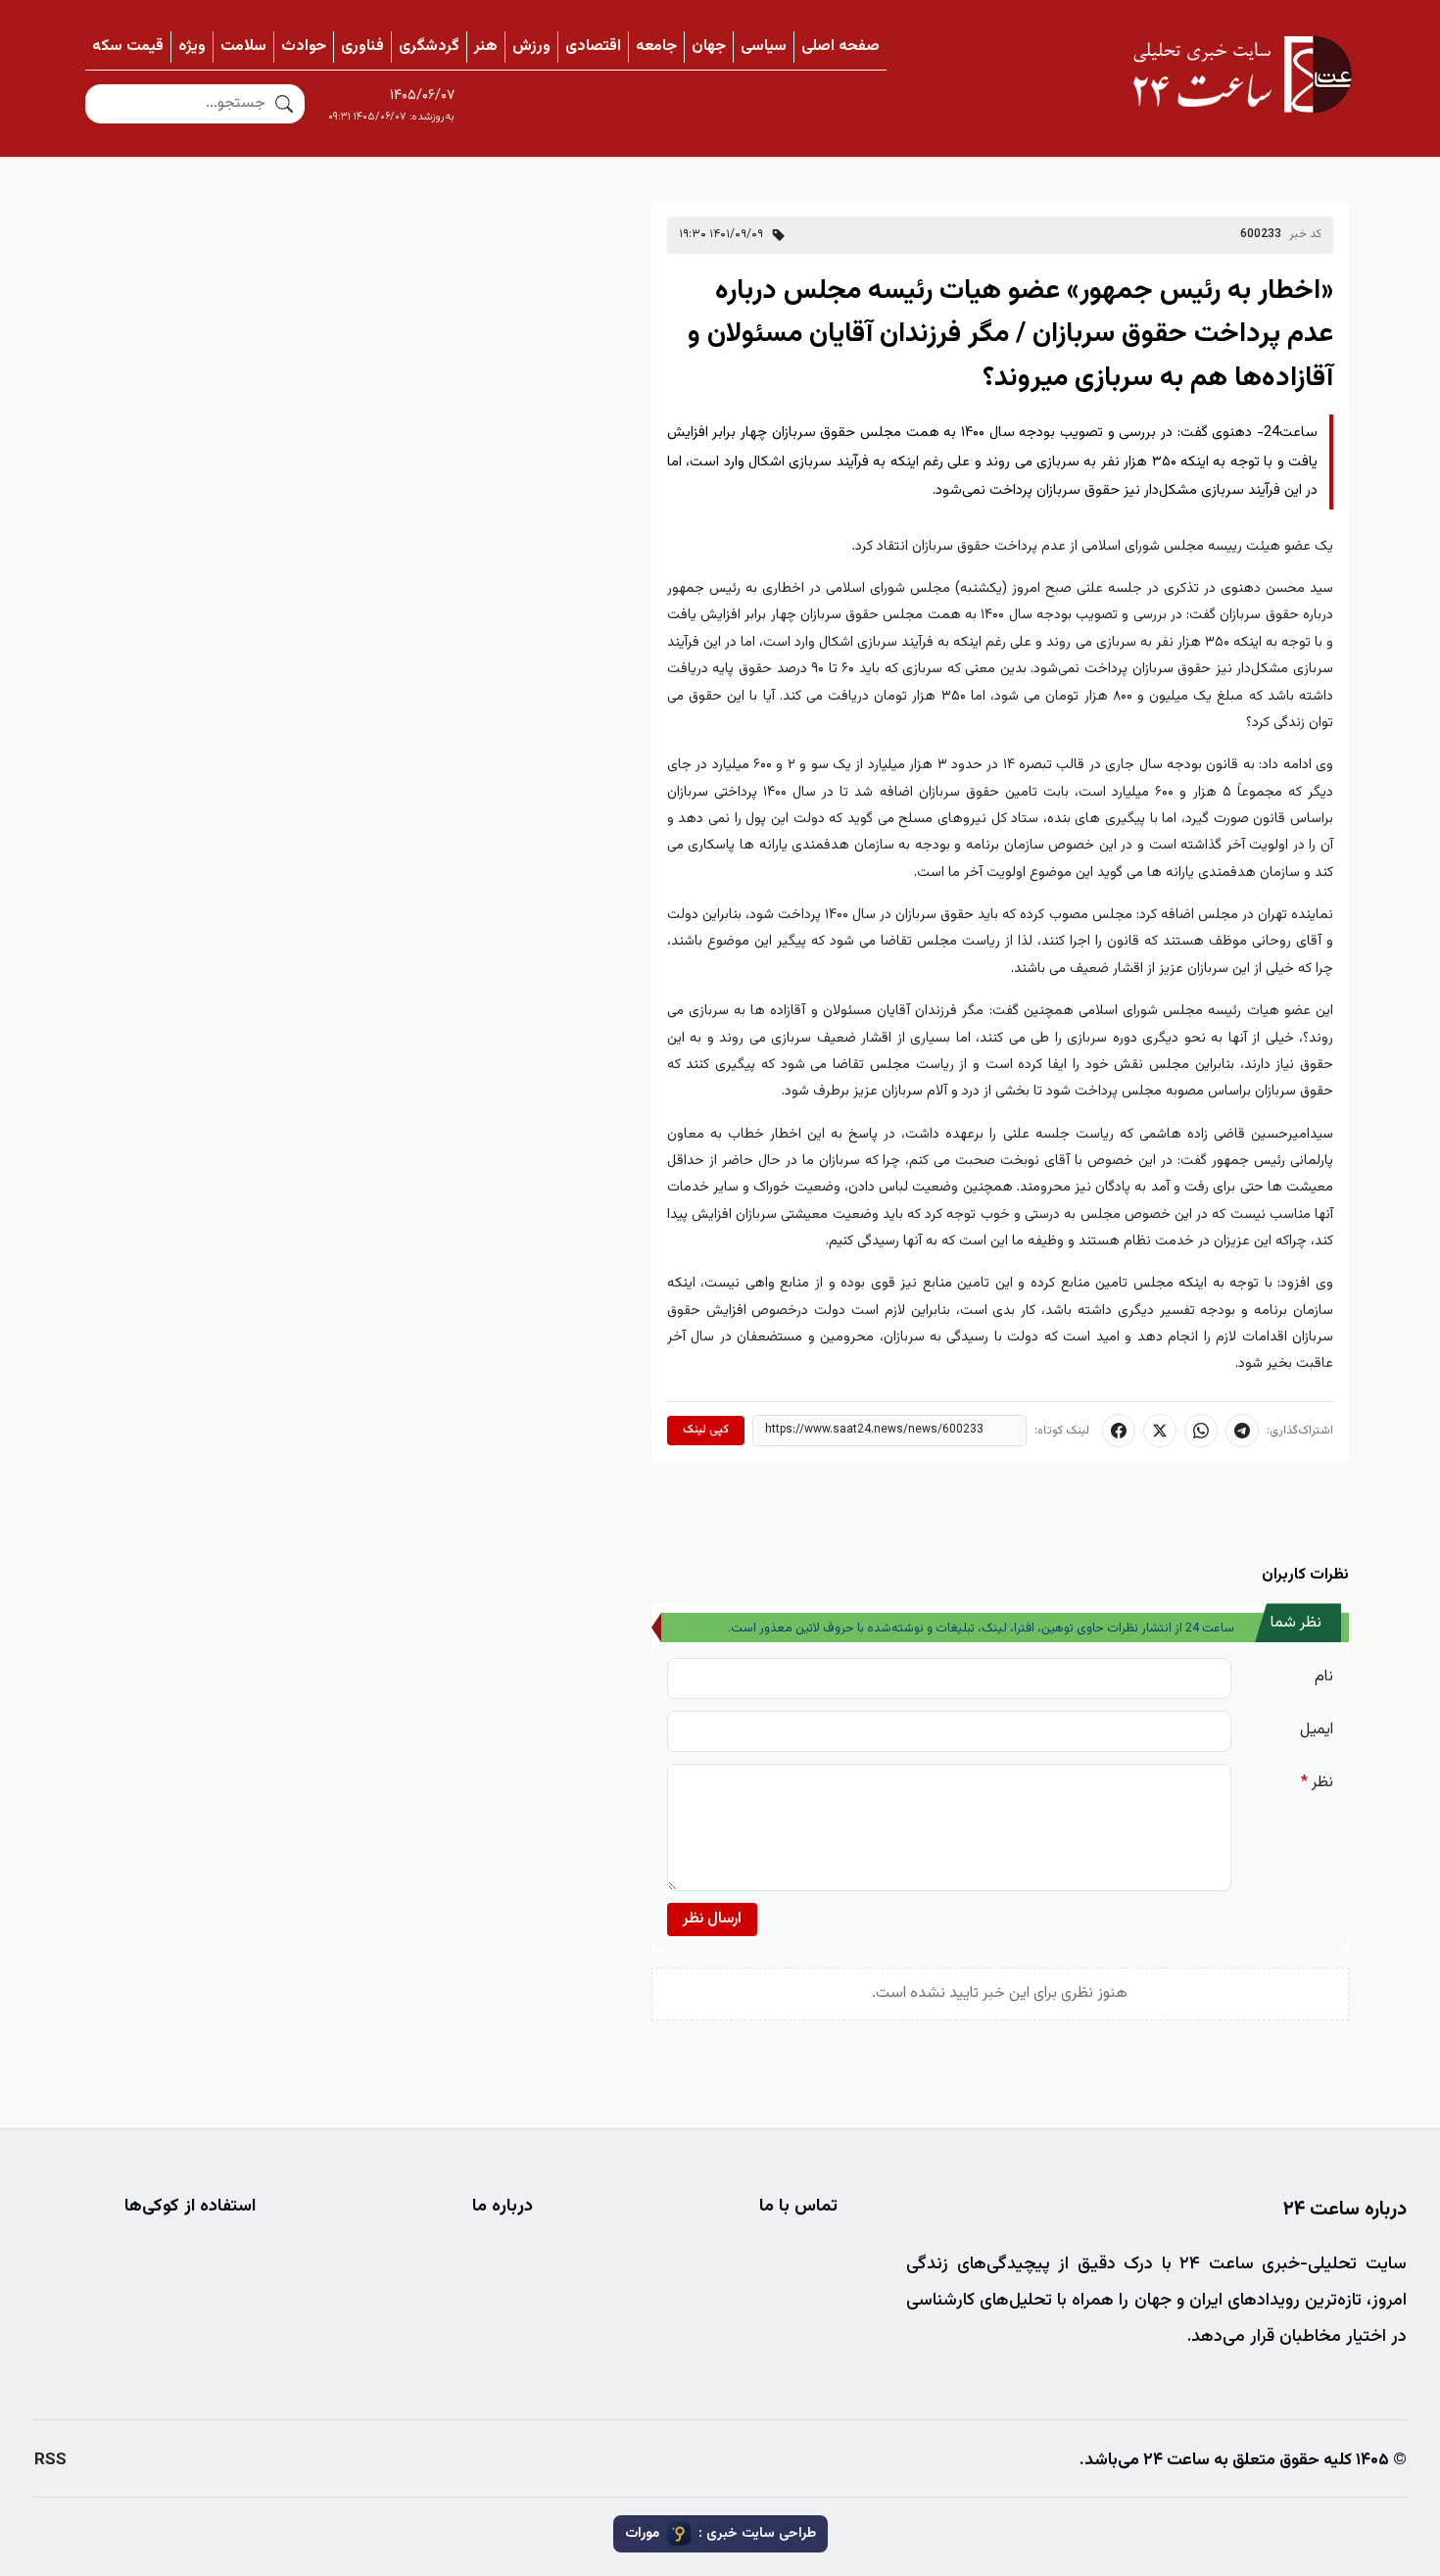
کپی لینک (706, 1430)
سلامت (243, 47)
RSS (50, 2460)
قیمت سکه (128, 47)
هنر (486, 47)
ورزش (531, 47)
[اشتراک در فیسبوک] (1119, 1431)
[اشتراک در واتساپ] (1201, 1431)
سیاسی (764, 47)
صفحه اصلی (840, 47)
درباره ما (503, 2207)
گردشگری (429, 47)
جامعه (656, 47)
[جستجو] (284, 104)
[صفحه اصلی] (1242, 74)
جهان (709, 47)
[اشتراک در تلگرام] (1242, 1431)
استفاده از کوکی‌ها (190, 2207)
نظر (1317, 1783)
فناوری (362, 47)
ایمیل (1317, 1730)
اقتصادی (593, 47)
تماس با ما (798, 2207)
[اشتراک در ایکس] (1160, 1431)
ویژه (192, 47)
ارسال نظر (712, 1919)
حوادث (304, 47)
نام (1324, 1677)
